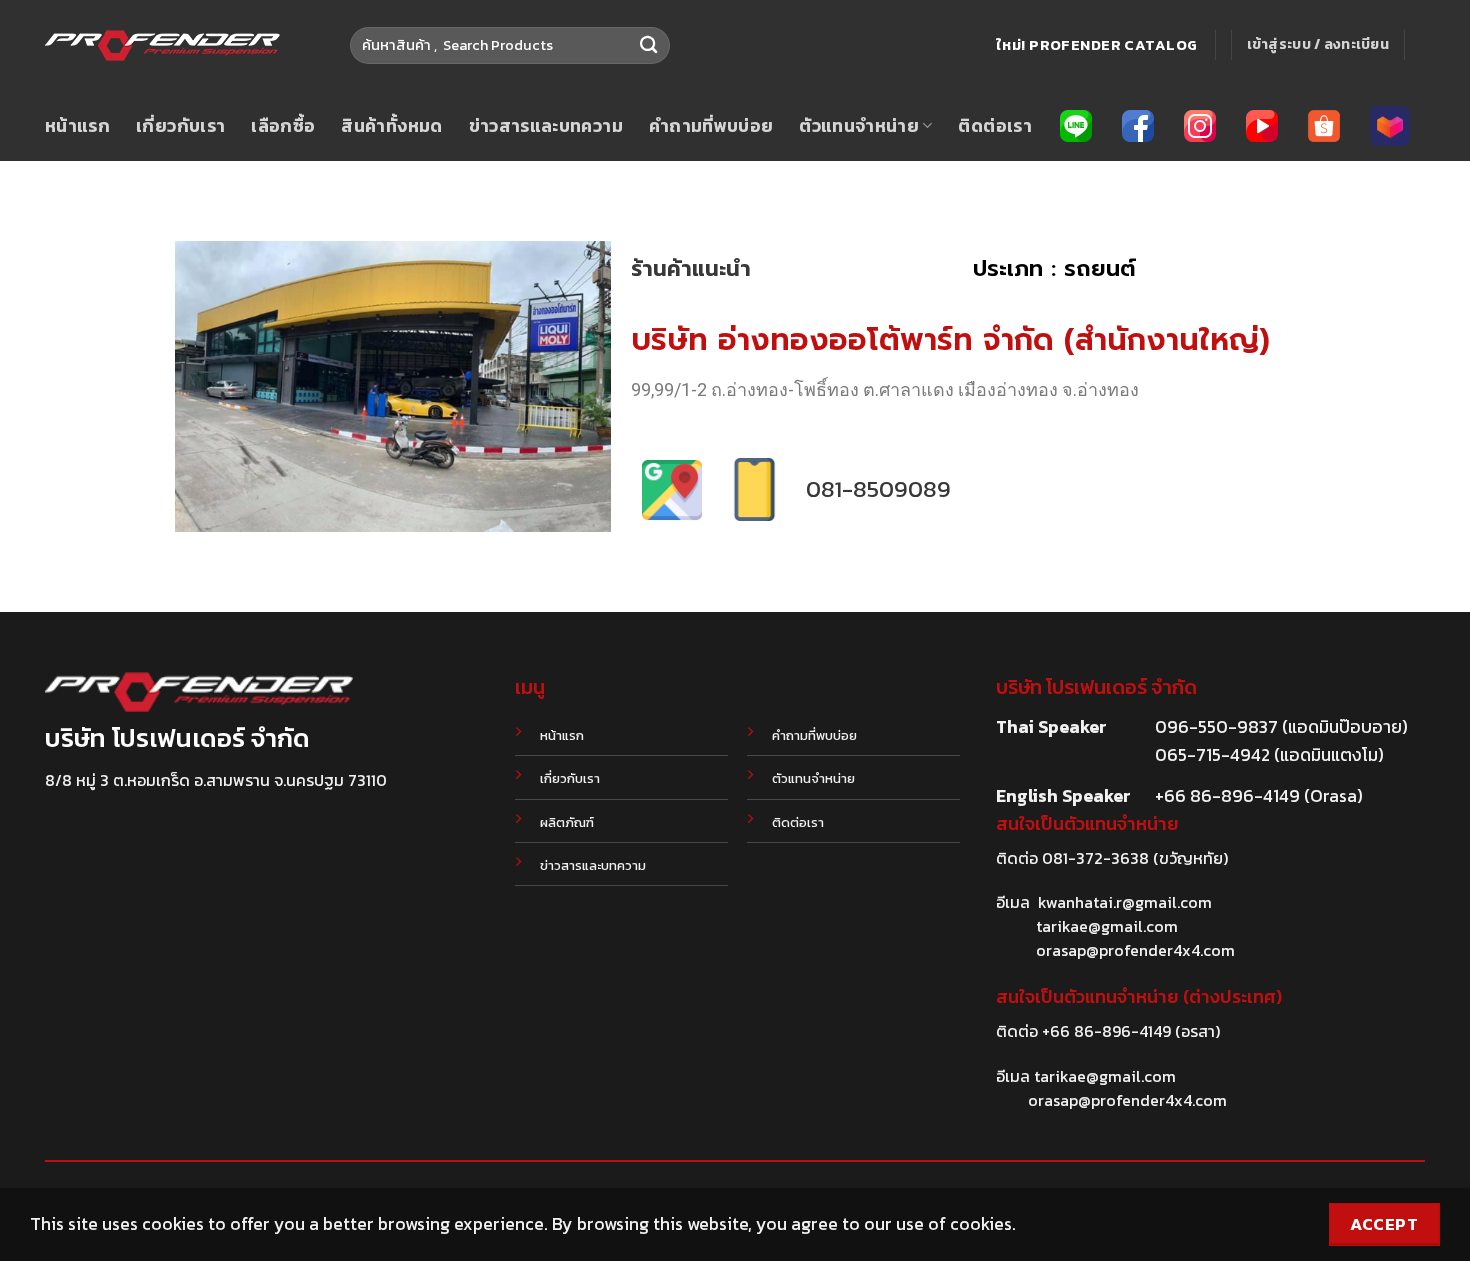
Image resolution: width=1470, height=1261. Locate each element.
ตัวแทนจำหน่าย (859, 126)
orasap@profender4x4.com (1135, 950)
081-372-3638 (1095, 858)
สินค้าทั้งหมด (391, 126)
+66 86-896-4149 (1106, 1031)
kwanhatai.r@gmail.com (1125, 902)
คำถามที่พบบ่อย (711, 126)
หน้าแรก (77, 126)
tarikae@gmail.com (1107, 926)
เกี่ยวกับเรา (180, 126)
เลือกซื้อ (283, 126)
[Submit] (648, 45)
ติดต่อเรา (994, 126)
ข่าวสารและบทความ (546, 126)
